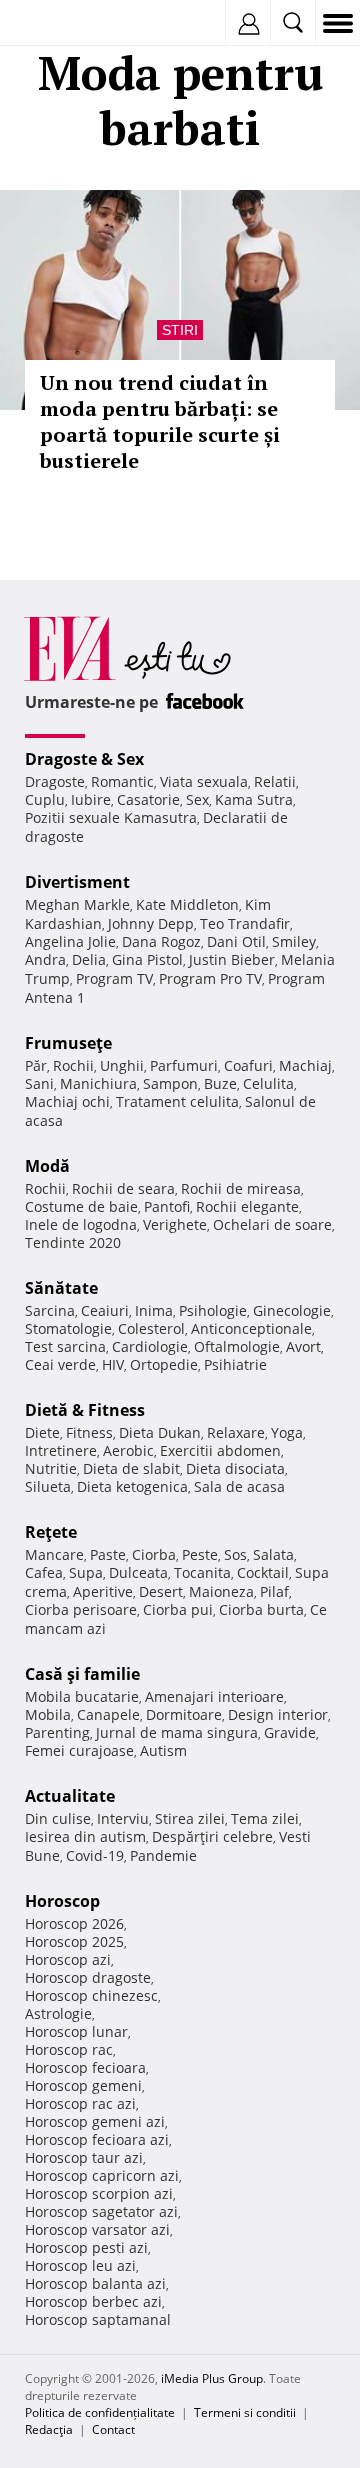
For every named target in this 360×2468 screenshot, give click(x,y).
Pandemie (163, 1855)
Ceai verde (60, 1364)
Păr (36, 1065)
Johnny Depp (151, 923)
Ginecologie (292, 1310)
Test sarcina (65, 1346)
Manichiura (98, 1083)
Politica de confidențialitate (100, 2412)
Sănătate (61, 1288)
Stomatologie (68, 1328)
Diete (42, 1432)
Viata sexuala (204, 781)
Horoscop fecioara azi (97, 2139)
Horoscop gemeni (83, 2085)
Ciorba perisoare (81, 1609)
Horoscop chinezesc (91, 1995)
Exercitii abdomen (220, 1450)
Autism (163, 1750)
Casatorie (148, 799)
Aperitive (103, 1591)
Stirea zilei (190, 1818)
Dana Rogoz (161, 941)
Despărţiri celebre (212, 1836)
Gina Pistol (147, 959)
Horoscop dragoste (88, 1977)
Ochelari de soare (272, 1224)
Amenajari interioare (214, 1696)
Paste (108, 1554)
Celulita (268, 1083)
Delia (89, 959)
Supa (86, 1572)
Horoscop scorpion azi (99, 2193)
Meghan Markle (77, 904)
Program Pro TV (210, 978)
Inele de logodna (81, 1224)
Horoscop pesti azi (86, 2247)
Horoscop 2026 (74, 1923)
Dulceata (138, 1572)
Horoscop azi (68, 1959)
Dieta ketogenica (132, 1486)
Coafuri (248, 1065)
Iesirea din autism (85, 1836)
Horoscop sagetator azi (101, 2211)
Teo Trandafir (245, 923)
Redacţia (49, 2429)
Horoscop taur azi (84, 2157)
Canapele (108, 1714)
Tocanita (202, 1572)
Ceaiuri (105, 1310)
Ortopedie (164, 1364)
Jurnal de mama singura (177, 1732)
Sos (235, 1554)
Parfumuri (184, 1065)
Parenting (57, 1732)
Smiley (294, 941)
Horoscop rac (69, 2049)
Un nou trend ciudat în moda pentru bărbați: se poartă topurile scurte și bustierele (160, 421)
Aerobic (128, 1450)
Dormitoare (184, 1714)
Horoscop (62, 1901)
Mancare (54, 1554)
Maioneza (221, 1591)
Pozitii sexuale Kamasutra (111, 817)
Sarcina (50, 1310)
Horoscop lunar (76, 2031)
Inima (154, 1310)
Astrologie (58, 2013)
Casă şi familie (82, 1674)
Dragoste (55, 781)
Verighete (175, 1224)
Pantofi (167, 1206)
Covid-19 (95, 1855)
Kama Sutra (254, 799)
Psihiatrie (235, 1364)
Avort (303, 1346)
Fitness (89, 1432)
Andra (45, 959)
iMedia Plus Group (212, 2378)
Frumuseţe (68, 1043)
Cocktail (263, 1572)
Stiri (180, 330)
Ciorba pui (178, 1609)
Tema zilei (265, 1818)
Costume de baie (81, 1206)
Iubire (91, 799)
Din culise (58, 1818)
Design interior (278, 1714)
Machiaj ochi (67, 1101)
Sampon (170, 1083)
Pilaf (274, 1591)
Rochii (73, 1065)
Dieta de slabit (131, 1468)
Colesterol (151, 1328)
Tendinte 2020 (73, 1242)
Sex (197, 799)
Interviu (123, 1818)
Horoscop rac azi (80, 2103)
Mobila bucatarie (82, 1696)
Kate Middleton (187, 904)
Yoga (287, 1432)
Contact (113, 2429)
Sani (39, 1083)
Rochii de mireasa (241, 1188)
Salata (273, 1554)
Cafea (44, 1572)
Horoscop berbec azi (93, 2301)
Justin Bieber (232, 959)
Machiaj (305, 1065)
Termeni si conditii (245, 2412)
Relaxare (236, 1432)
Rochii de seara (123, 1188)
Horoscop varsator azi (97, 2229)
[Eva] (62, 23)
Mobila (48, 1714)
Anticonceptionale (251, 1328)
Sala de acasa (239, 1486)
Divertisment (77, 882)
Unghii (122, 1065)
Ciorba (154, 1554)
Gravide (290, 1732)
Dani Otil (236, 941)
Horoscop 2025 (74, 1941)
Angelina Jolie (70, 941)
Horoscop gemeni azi (95, 2121)
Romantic (122, 781)
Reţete (51, 1532)
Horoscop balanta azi (95, 2283)
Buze (220, 1083)
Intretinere (61, 1450)
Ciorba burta (261, 1609)
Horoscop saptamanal (98, 2319)
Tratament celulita (177, 1101)
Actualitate (70, 1796)
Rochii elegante (247, 1206)
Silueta (48, 1486)
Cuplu (45, 799)
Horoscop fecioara (85, 2067)
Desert (161, 1591)
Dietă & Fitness (85, 1410)
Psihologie (213, 1310)
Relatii (275, 781)
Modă (47, 1166)
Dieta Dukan (160, 1432)
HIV (113, 1364)
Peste (200, 1554)
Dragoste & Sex (84, 759)
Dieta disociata (235, 1468)
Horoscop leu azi (80, 2265)
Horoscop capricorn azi (102, 2175)
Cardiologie (150, 1346)
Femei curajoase (79, 1750)
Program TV (114, 978)
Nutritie (51, 1468)
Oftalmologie (237, 1346)
